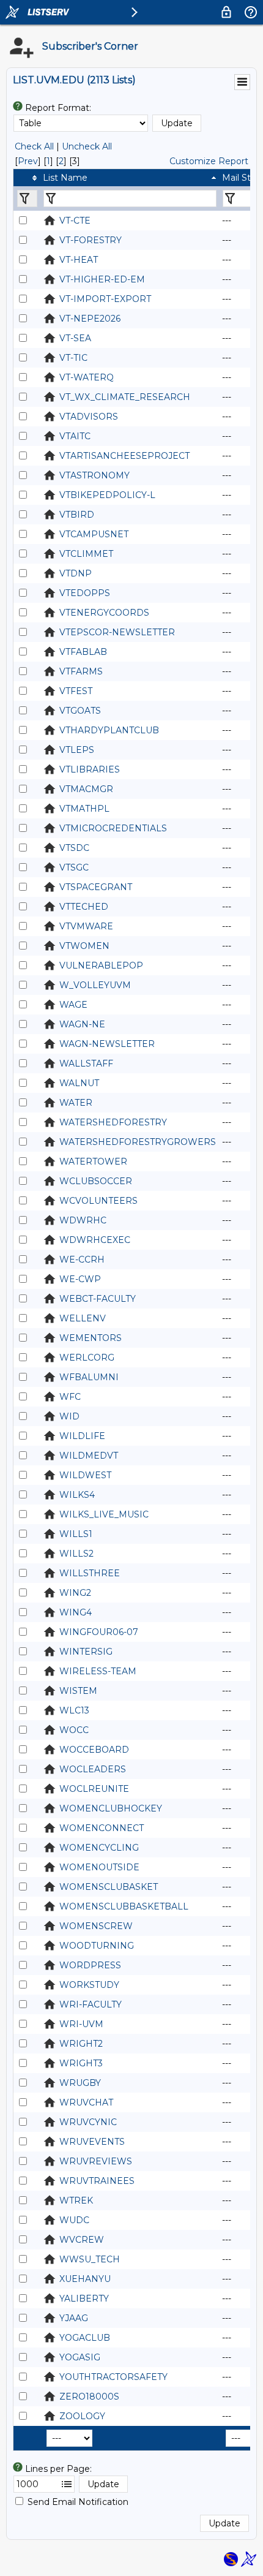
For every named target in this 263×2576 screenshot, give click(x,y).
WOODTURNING (97, 1946)
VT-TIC (73, 358)
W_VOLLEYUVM (95, 985)
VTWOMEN (84, 946)
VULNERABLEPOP (101, 965)
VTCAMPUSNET (94, 534)
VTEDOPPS (85, 593)
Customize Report (209, 161)
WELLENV (83, 1318)
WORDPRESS (90, 1965)
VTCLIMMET (86, 554)
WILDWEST (85, 1475)
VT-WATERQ (87, 377)
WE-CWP (80, 1279)
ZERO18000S (89, 2397)
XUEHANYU (85, 2279)
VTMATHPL (84, 809)
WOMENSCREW (96, 1926)
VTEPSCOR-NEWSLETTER (117, 632)
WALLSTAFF (86, 1063)
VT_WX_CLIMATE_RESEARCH (125, 397)
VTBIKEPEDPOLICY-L (107, 495)
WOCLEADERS (93, 1769)
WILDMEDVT (89, 1456)
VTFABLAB (83, 652)
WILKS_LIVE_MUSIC (104, 1514)
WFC (70, 1397)
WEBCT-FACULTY (98, 1299)
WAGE (73, 1005)
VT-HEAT (79, 260)
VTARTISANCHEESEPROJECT (124, 456)
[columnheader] (27, 178)
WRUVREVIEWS (96, 2161)
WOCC (74, 1730)
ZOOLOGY (82, 2416)
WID (69, 1416)
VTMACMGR (86, 789)
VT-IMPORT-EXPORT (105, 299)
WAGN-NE (82, 1024)
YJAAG (74, 2318)
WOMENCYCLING (99, 1848)
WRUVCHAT (86, 2102)
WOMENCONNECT (102, 1828)
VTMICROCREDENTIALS (113, 828)
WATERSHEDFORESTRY (113, 1122)
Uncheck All (87, 146)
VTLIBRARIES (90, 769)
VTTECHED (84, 907)
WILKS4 (77, 1495)
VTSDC (74, 848)
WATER (76, 1103)
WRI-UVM (81, 2024)
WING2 (75, 1593)
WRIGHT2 (81, 2044)
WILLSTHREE (90, 1573)
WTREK (76, 2200)
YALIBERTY (84, 2298)
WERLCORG (87, 1358)
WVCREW (82, 2240)
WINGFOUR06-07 (99, 1632)
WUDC (74, 2220)
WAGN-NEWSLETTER (107, 1044)
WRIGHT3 (81, 2063)
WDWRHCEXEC (95, 1240)
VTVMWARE (86, 926)
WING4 (76, 1612)
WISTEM (78, 1691)
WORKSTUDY (89, 1985)
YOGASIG (80, 2357)
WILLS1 (76, 1534)
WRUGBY (80, 2083)
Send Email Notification (78, 2502)
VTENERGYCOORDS (104, 613)
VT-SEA (75, 338)
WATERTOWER (93, 1161)
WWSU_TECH (90, 2259)
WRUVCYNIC (88, 2122)
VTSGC (74, 867)
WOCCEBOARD (94, 1750)
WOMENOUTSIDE (99, 1867)
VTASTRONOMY (94, 475)
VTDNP (76, 573)
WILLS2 (76, 1554)
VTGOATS (80, 711)
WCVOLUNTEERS (98, 1201)
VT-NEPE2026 (90, 319)
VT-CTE (75, 221)
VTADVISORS (89, 417)
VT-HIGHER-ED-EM (102, 279)
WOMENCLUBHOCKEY (111, 1808)
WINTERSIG (86, 1652)
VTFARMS (81, 671)
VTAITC (75, 436)
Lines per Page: (58, 2469)
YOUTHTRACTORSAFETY (113, 2377)
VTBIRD (77, 515)
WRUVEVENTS (92, 2142)
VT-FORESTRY (91, 240)
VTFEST (76, 691)
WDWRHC (83, 1220)
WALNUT (79, 1083)
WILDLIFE (82, 1436)
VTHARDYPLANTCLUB (109, 730)
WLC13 (74, 1710)
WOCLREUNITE (94, 1789)
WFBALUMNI (89, 1377)
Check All (34, 146)
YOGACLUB (85, 2338)
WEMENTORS (91, 1338)
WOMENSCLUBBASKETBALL (124, 1906)
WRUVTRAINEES (97, 2181)
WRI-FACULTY (91, 2004)
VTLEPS (77, 750)
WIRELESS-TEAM (98, 1671)
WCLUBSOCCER (96, 1181)
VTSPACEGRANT (96, 887)
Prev (28, 161)
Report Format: (58, 108)
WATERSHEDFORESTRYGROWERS (138, 1142)
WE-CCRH (82, 1260)
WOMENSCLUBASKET (109, 1887)
